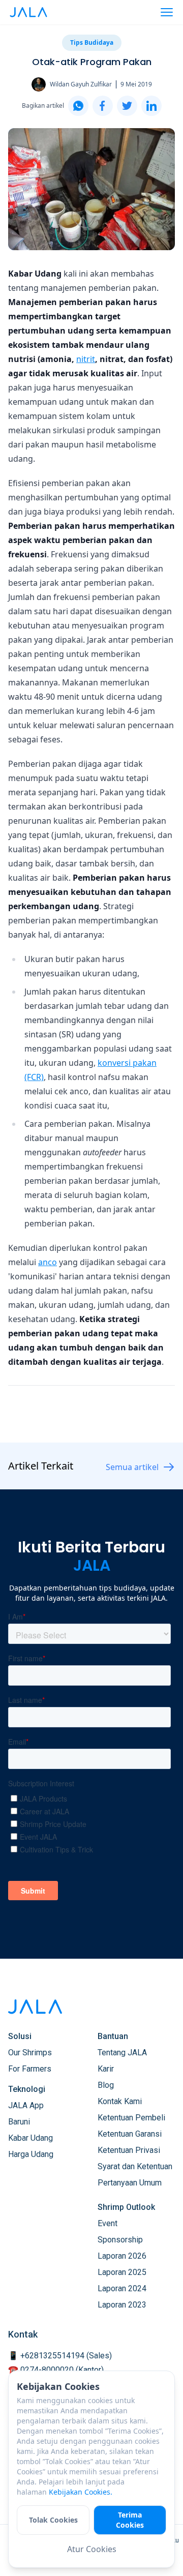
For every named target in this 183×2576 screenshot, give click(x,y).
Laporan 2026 (122, 2256)
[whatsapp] (78, 106)
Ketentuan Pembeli (131, 2118)
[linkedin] (151, 106)
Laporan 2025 (122, 2272)
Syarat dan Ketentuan (135, 2166)
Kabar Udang (30, 2138)
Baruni (19, 2122)
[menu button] (167, 12)
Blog (106, 2085)
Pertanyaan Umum (130, 2183)
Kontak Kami (120, 2101)
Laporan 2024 (122, 2288)
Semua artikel (132, 1467)
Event (108, 2223)
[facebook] (103, 106)
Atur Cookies (92, 2549)
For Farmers (30, 2069)
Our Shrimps (30, 2053)
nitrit (86, 359)
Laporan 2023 (122, 2305)
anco (48, 1262)
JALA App (26, 2105)
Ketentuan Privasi (129, 2150)
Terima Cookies (130, 2520)
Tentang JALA (122, 2053)
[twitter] (127, 106)
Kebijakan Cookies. (81, 2492)
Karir (106, 2069)
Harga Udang (31, 2154)
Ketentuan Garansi (130, 2134)
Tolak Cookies (53, 2520)
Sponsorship (120, 2240)
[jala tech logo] (28, 12)
